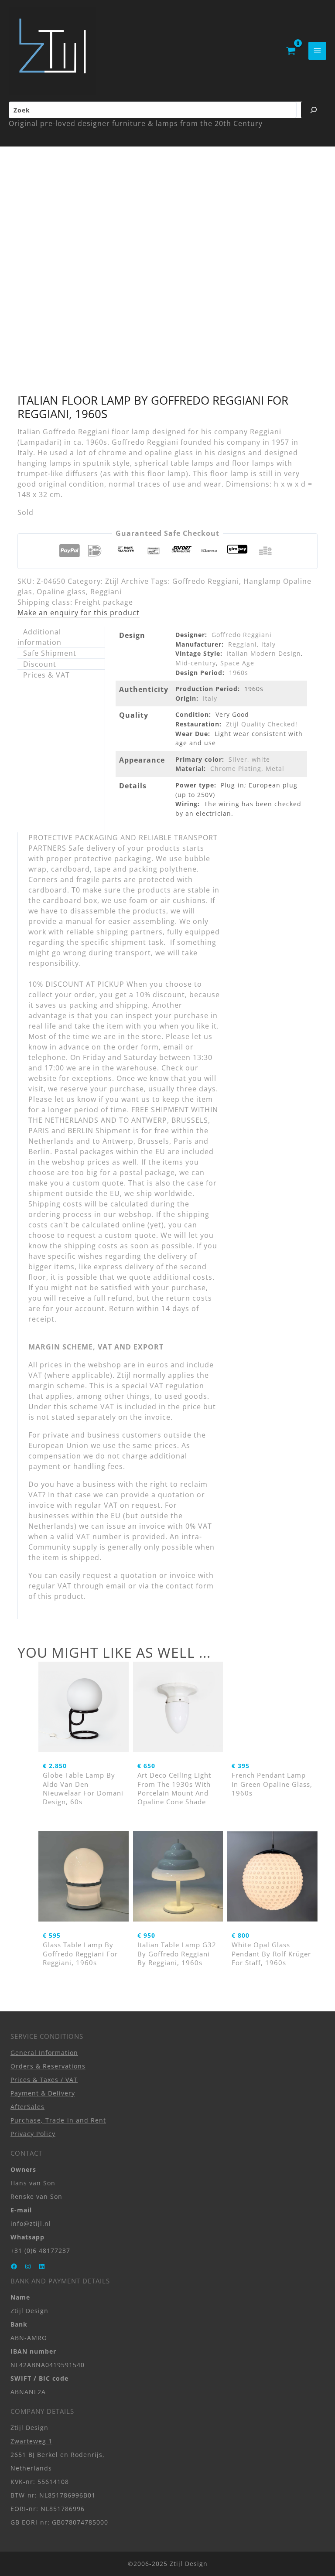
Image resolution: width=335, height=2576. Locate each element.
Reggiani (106, 592)
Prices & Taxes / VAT (44, 2080)
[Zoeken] (314, 110)
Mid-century (196, 663)
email (116, 1586)
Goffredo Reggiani (206, 581)
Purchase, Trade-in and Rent (58, 2120)
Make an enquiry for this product (79, 613)
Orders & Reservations (48, 2066)
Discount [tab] (40, 664)
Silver (238, 759)
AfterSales (27, 2107)
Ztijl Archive (127, 581)
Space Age (237, 663)
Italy (210, 698)
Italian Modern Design (264, 653)
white (261, 759)
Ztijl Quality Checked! (262, 724)
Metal (275, 768)
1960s (239, 673)
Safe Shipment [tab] (50, 653)
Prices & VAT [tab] (46, 675)
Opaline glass (61, 592)
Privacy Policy (33, 2134)
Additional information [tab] (39, 637)
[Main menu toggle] (317, 51)
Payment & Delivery (43, 2093)
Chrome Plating (236, 768)
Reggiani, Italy (252, 644)
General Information (44, 2053)
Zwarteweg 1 (31, 2441)
